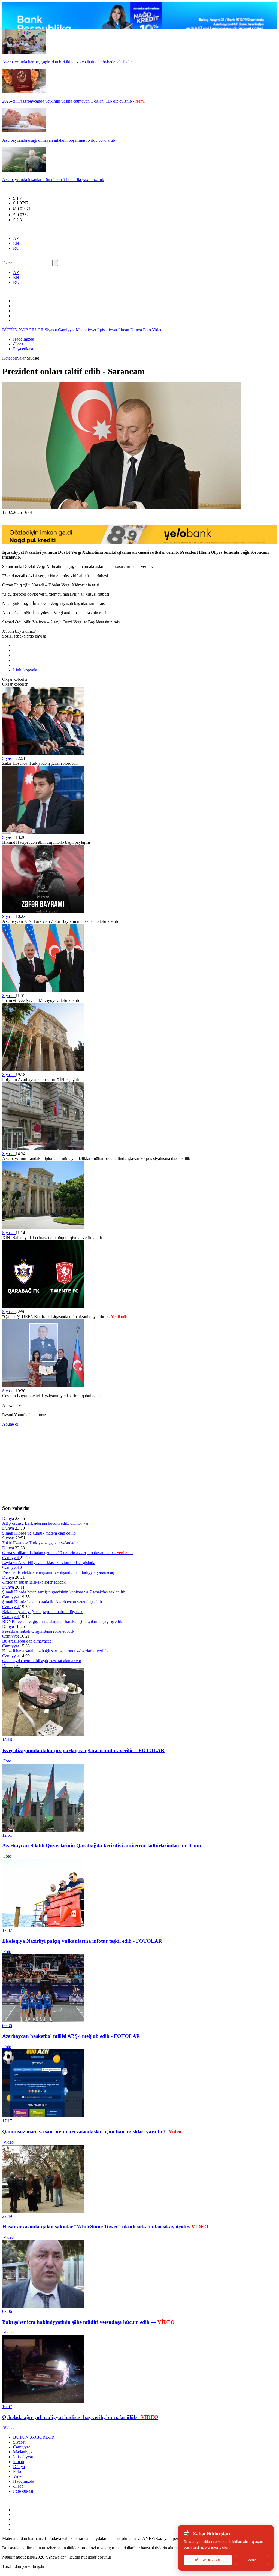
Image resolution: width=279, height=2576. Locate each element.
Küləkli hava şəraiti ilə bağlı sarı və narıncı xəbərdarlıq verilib (55, 1651)
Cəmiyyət (67, 330)
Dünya (137, 330)
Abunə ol (10, 1424)
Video (157, 330)
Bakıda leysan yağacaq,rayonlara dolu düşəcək (42, 1612)
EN (16, 243)
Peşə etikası (23, 349)
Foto (148, 330)
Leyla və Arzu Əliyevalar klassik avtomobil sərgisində (49, 1563)
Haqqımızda (24, 339)
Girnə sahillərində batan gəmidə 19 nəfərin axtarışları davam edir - (67, 1553)
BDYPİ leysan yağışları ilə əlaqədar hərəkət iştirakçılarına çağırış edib (62, 1621)
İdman (124, 330)
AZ (16, 238)
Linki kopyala (26, 670)
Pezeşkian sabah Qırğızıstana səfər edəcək (38, 1631)
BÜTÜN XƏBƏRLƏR (23, 330)
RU (16, 248)
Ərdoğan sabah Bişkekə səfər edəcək (34, 1582)
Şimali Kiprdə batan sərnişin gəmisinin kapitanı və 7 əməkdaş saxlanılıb (64, 1592)
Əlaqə (18, 344)
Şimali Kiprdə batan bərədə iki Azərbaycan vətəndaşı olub (52, 1602)
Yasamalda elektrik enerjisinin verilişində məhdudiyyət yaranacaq (58, 1572)
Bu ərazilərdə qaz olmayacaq (27, 1641)
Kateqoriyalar (14, 358)
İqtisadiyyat (108, 330)
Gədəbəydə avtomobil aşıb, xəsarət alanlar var (42, 1661)
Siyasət (51, 330)
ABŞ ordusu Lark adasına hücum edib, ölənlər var (45, 1523)
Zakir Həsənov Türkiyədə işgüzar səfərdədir (40, 1543)
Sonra (251, 2560)
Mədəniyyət (87, 330)
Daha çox (11, 1666)
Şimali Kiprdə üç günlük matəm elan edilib (39, 1533)
